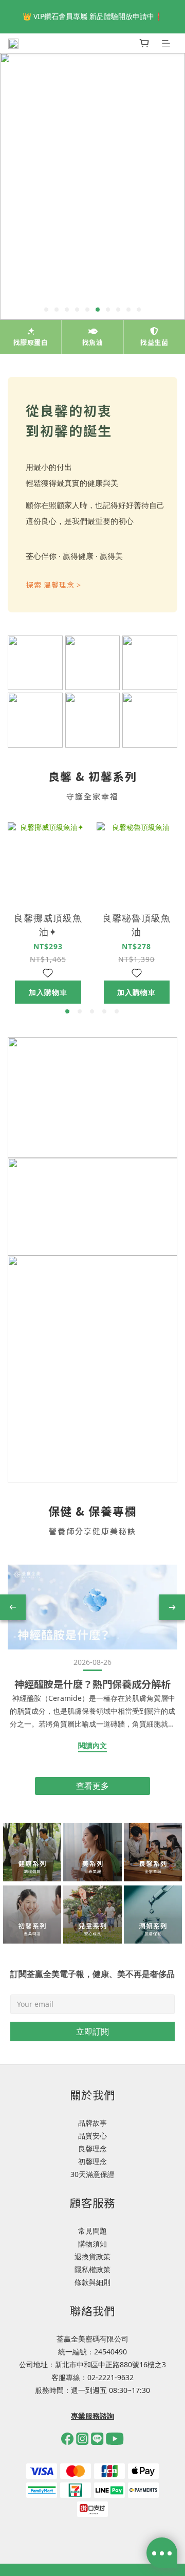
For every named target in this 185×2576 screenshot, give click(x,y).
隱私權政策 (92, 2269)
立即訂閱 (92, 2031)
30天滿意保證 (92, 2174)
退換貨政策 (92, 2256)
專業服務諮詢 (92, 2416)
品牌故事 (92, 2123)
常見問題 (92, 2231)
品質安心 (92, 2136)
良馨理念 (92, 2148)
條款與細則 (92, 2282)
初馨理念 (92, 2161)
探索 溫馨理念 (54, 585)
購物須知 (92, 2244)
